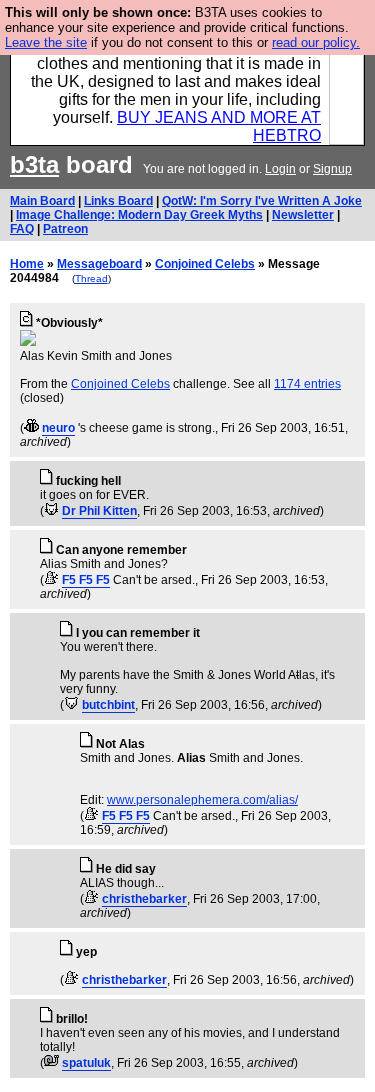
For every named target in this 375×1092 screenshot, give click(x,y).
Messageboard (99, 264)
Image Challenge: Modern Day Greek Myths (139, 215)
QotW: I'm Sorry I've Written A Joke (262, 201)
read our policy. (316, 42)
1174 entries (307, 384)
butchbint (108, 705)
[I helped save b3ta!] (31, 428)
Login (280, 169)
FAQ (22, 229)
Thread (91, 278)
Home (27, 264)
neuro (58, 428)
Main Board (42, 201)
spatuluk (86, 1063)
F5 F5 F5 (86, 580)
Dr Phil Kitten (99, 511)
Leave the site (46, 42)
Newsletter (303, 215)
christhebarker (144, 899)
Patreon (65, 229)
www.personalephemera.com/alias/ (202, 800)
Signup (332, 169)
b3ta (34, 164)
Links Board (118, 201)
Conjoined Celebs (205, 264)
